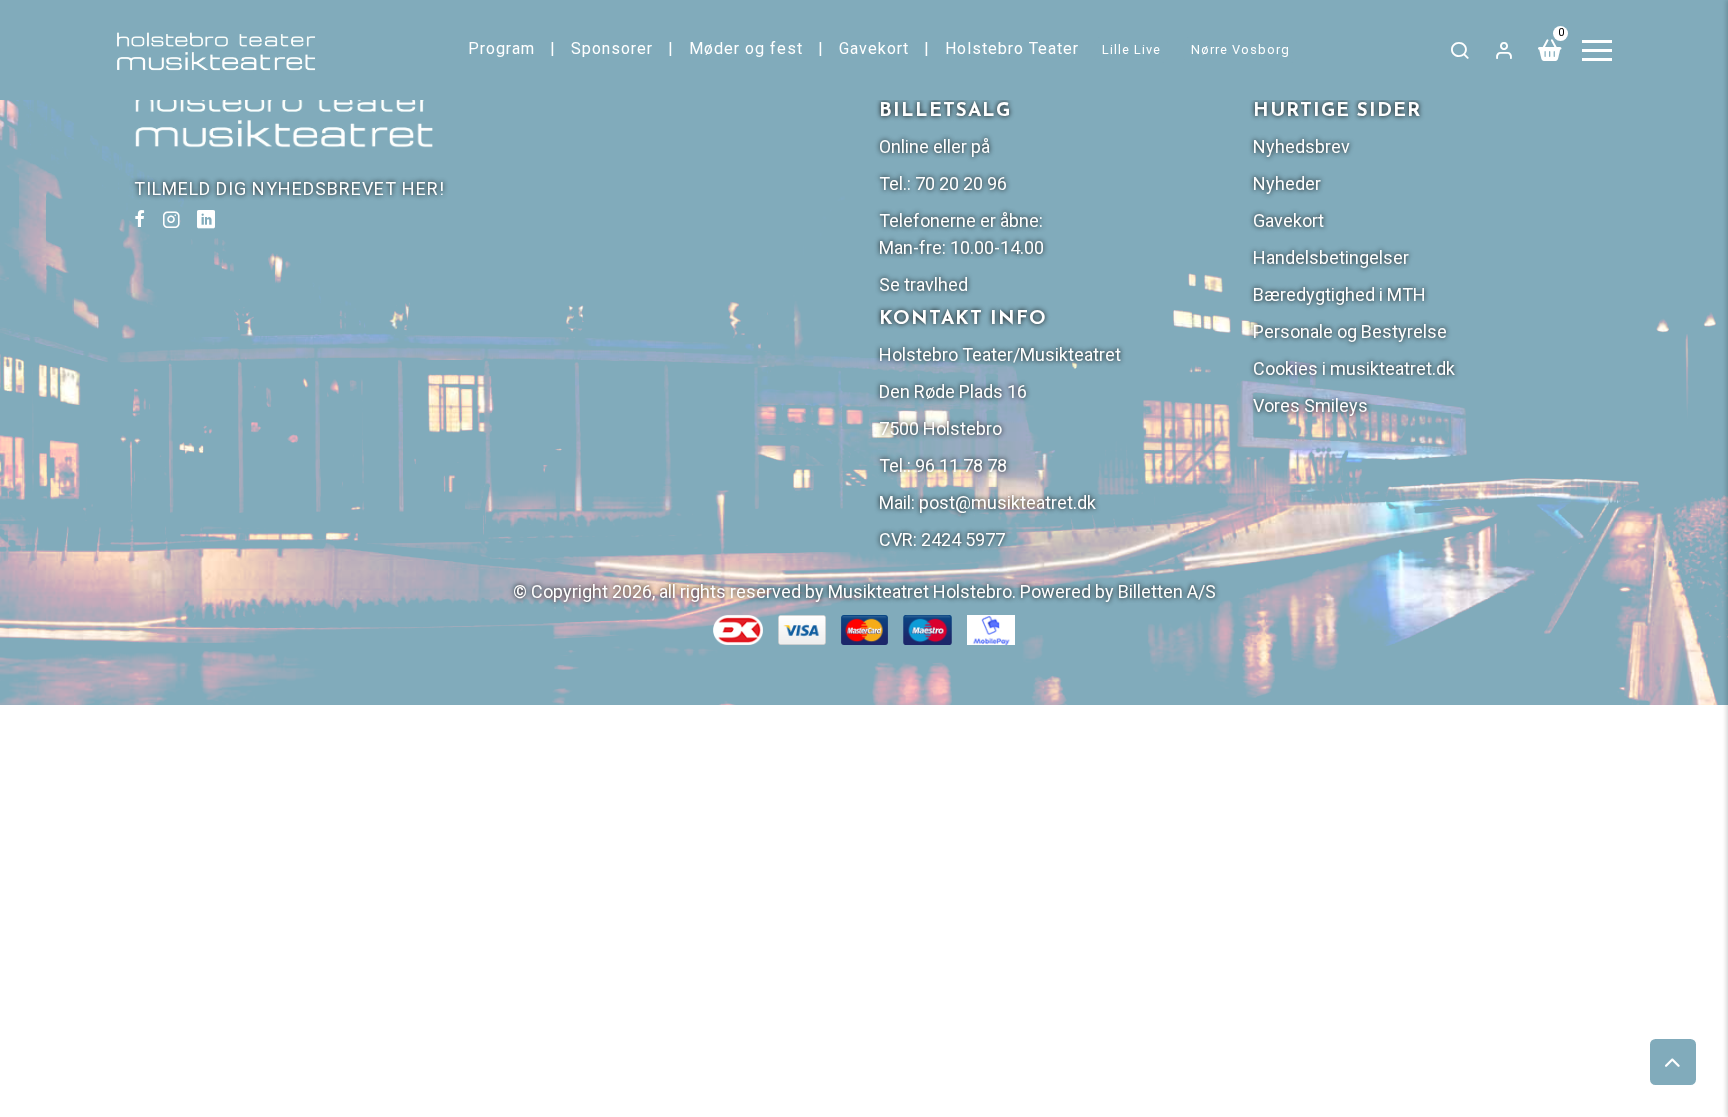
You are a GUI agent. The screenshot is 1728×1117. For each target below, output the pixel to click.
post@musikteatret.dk (1007, 502)
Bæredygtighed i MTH (1339, 294)
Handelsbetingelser (1331, 257)
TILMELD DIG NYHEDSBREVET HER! (289, 188)
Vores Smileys (1310, 405)
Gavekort (874, 48)
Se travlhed (923, 284)
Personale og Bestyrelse (1350, 331)
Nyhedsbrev (1301, 146)
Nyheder (1287, 183)
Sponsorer (612, 48)
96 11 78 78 (961, 465)
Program (501, 48)
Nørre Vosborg (1240, 49)
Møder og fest (746, 48)
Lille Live (1131, 49)
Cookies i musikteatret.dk (1354, 368)
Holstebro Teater (1012, 48)
